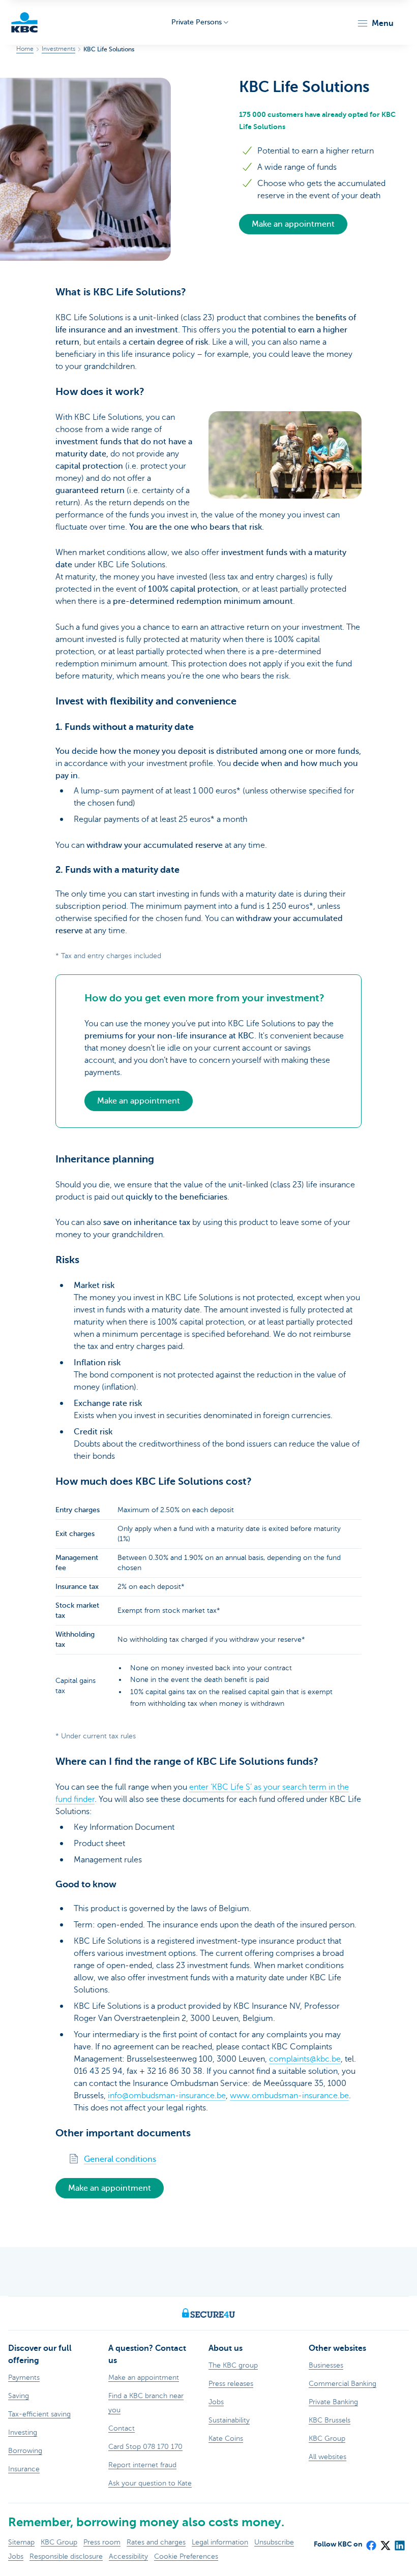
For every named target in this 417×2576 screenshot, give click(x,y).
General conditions (120, 2159)
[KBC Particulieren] (24, 22)
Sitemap (21, 2542)
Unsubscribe (274, 2542)
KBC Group (59, 2542)
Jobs (16, 2556)
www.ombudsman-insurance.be (289, 2096)
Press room (102, 2542)
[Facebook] (371, 2542)
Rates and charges (156, 2542)
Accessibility (128, 2556)
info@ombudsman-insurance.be (167, 2096)
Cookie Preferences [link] (186, 2556)
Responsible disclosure (66, 2556)
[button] (375, 23)
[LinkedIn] (399, 2542)
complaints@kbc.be (305, 2059)
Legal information (220, 2542)
